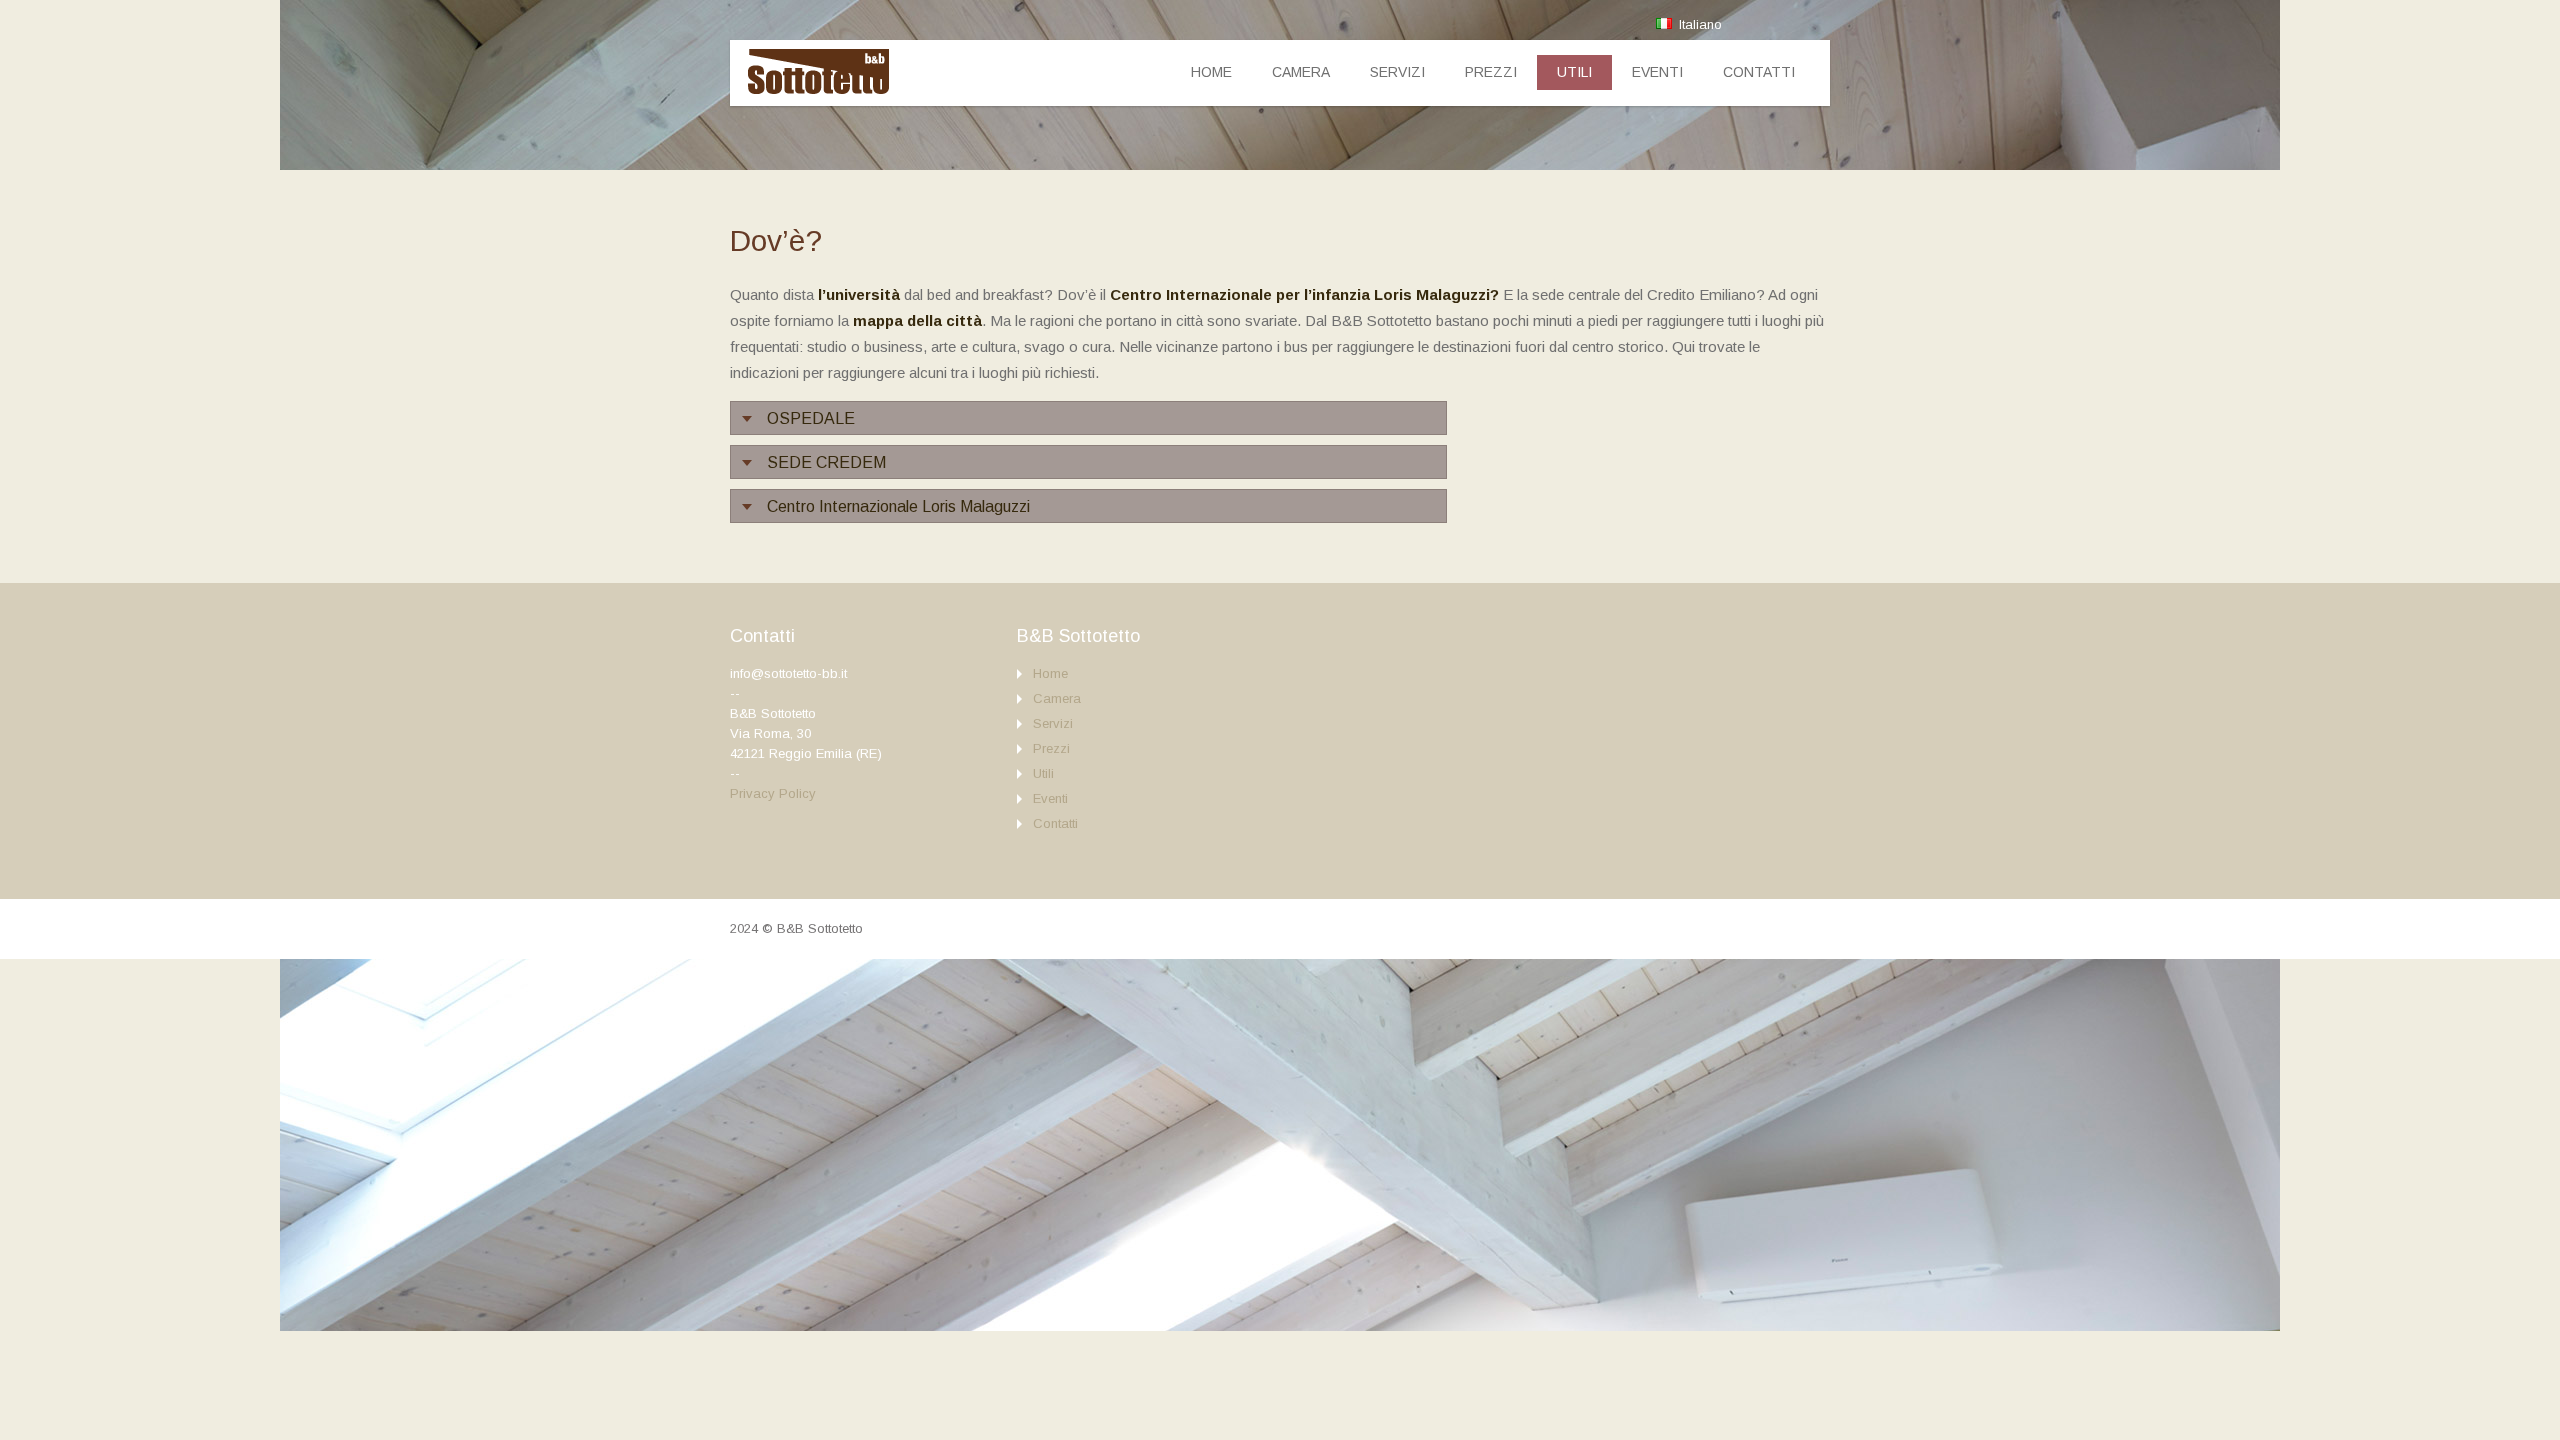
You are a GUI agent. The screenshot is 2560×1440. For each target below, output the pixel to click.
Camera (1301, 72)
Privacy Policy (773, 793)
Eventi (1657, 72)
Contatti (1759, 72)
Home (1211, 72)
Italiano (1698, 24)
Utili (1574, 72)
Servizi (1397, 72)
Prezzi (1491, 72)
